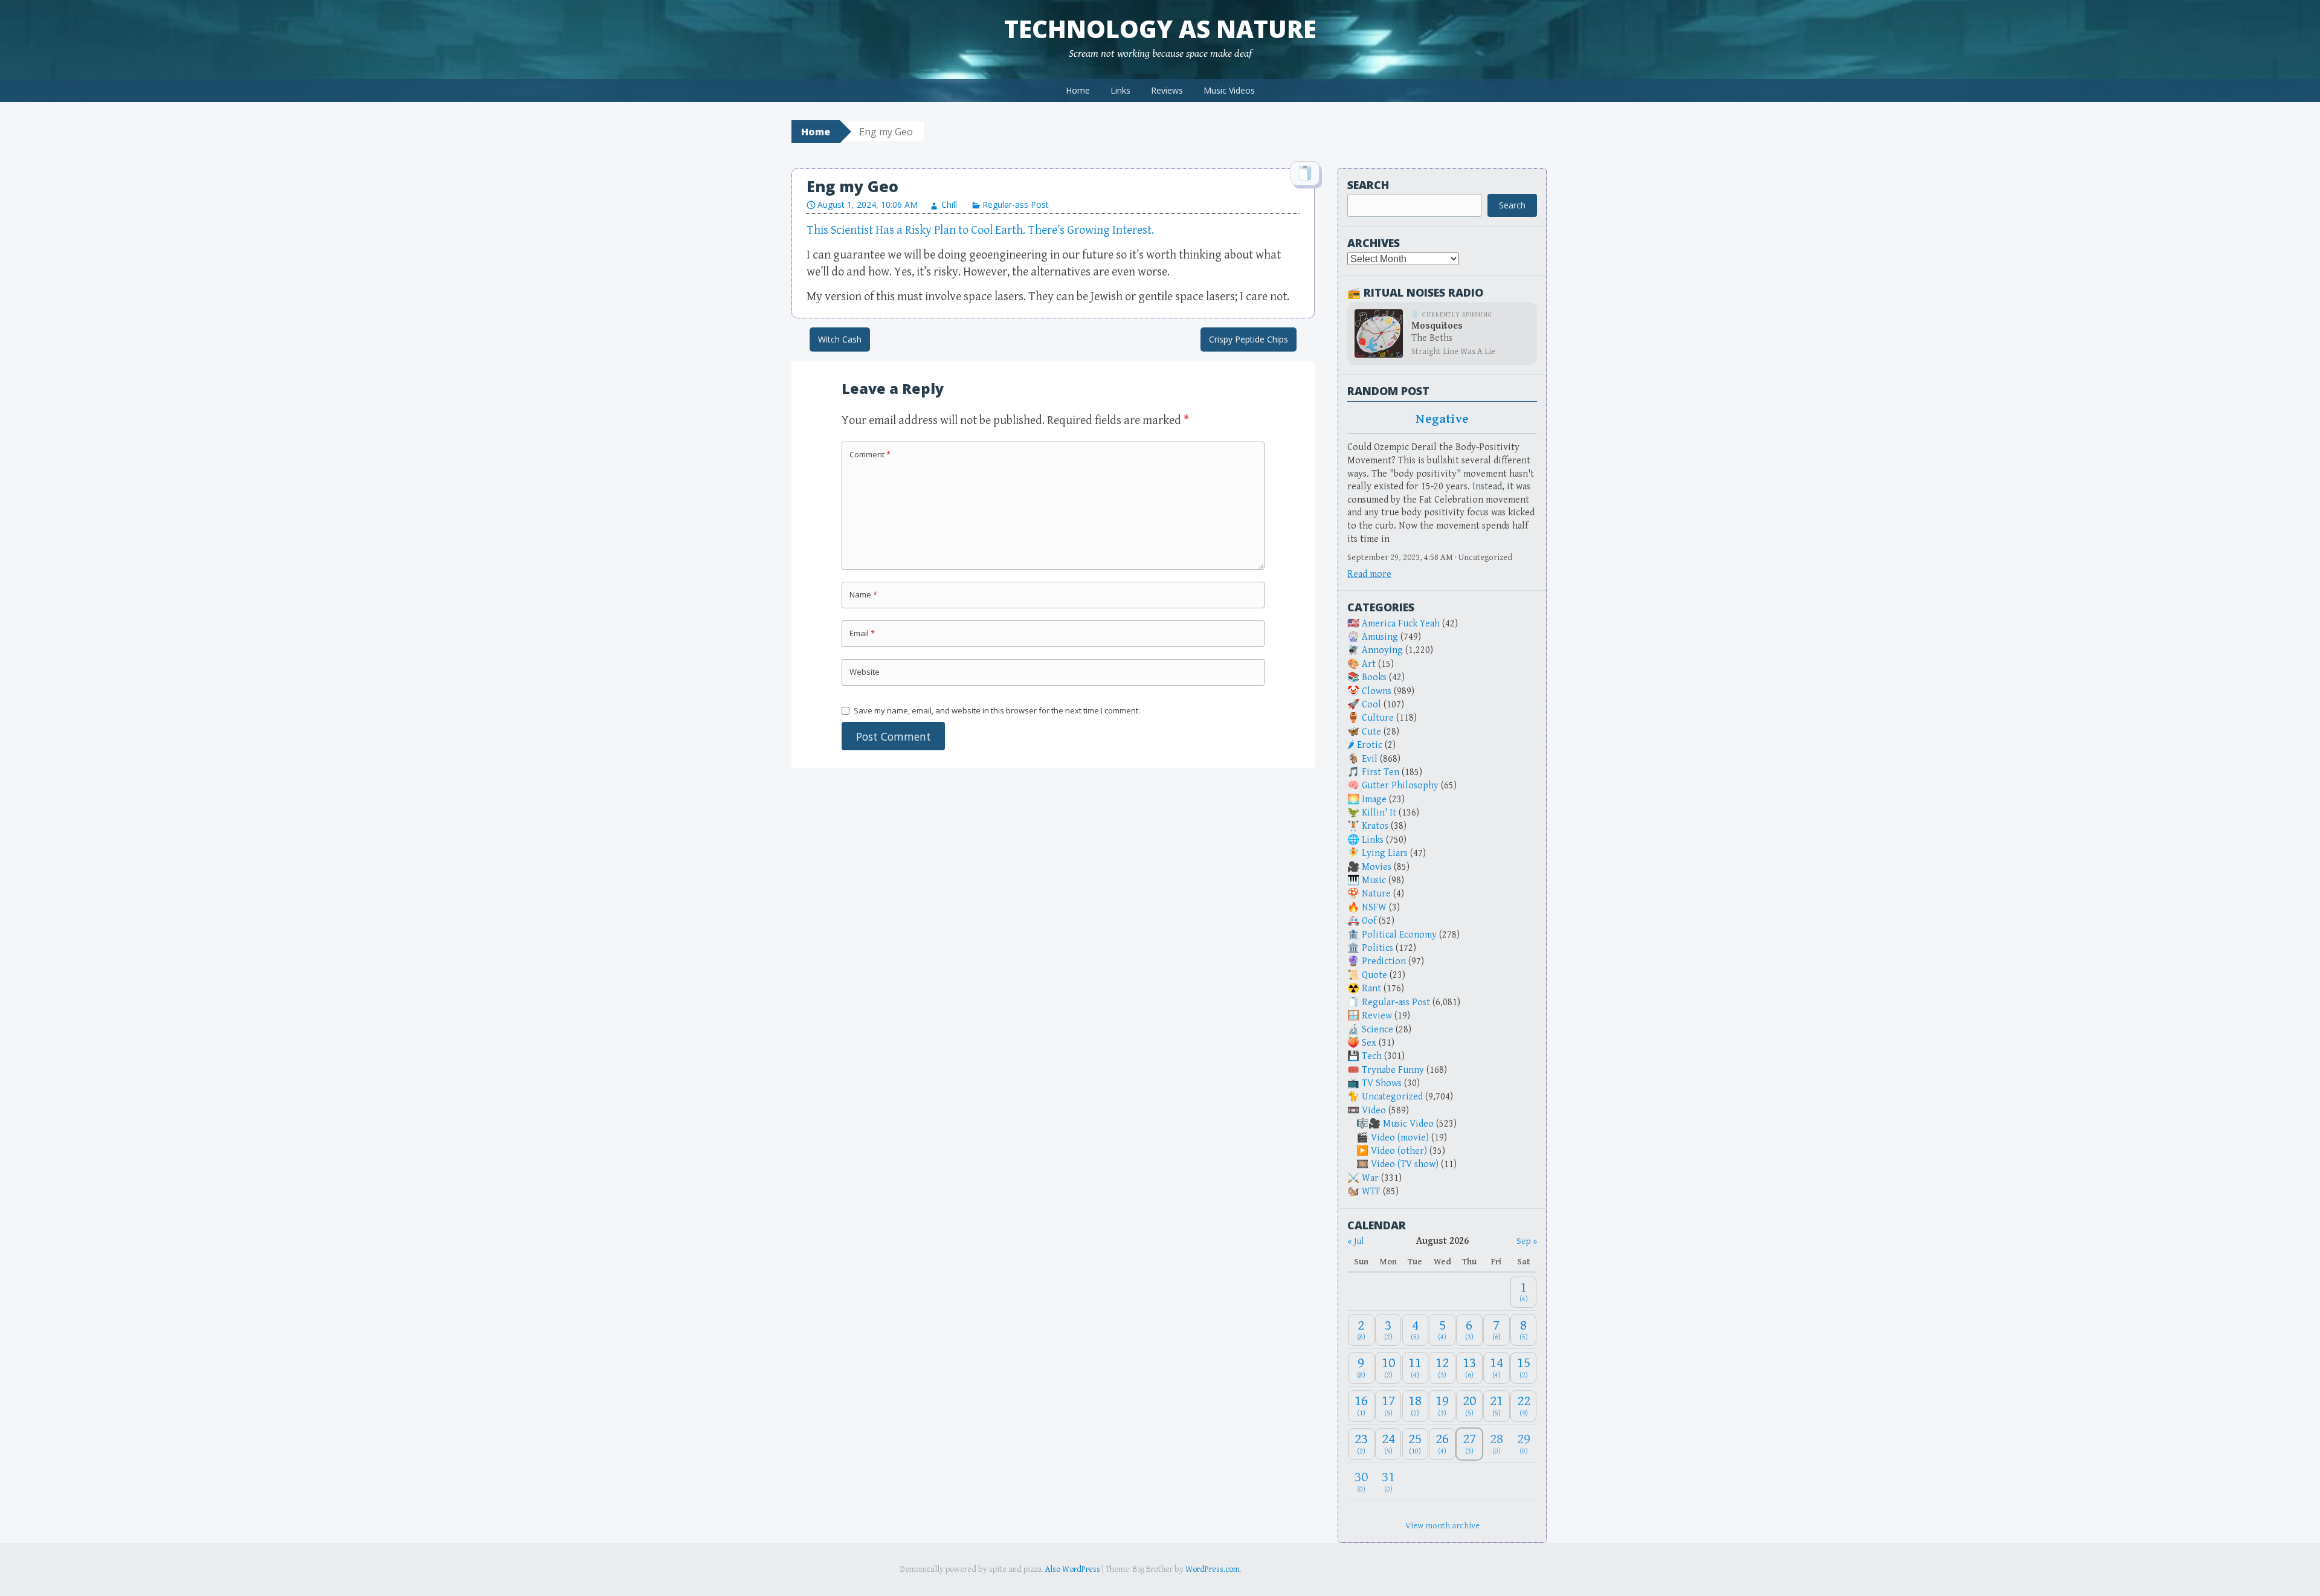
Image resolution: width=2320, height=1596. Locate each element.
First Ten (1381, 772)
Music (1374, 880)
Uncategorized (1392, 1097)
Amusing (1380, 637)
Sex (1369, 1043)
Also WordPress (1073, 1569)
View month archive (1442, 1526)
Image (1374, 800)
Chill (949, 204)
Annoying (1382, 650)
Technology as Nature (1160, 29)
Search (1368, 185)
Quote (1374, 975)
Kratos (1375, 826)
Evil (1370, 759)
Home (1078, 90)
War (1370, 1178)
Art (1369, 664)
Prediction (1384, 961)
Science (1377, 1030)
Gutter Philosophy (1400, 786)
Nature (1376, 894)
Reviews (1167, 90)
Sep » (1527, 1241)
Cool (1371, 705)
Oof (1369, 921)
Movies (1377, 867)
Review (1377, 1016)
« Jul (1355, 1241)
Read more (1369, 574)
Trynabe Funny (1393, 1070)
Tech (1372, 1056)
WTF (1371, 1192)
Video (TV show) (1405, 1164)
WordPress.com (1213, 1569)
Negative (1442, 419)
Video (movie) (1400, 1138)
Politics (1377, 948)
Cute (1371, 732)
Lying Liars (1385, 853)
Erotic (1370, 745)
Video (1374, 1111)
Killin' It (1379, 813)
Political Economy (1399, 935)
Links (1120, 90)
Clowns (1377, 691)
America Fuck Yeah (1401, 624)
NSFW (1374, 908)
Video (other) (1399, 1151)
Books (1374, 677)
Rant (1371, 989)
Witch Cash (840, 339)
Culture (1378, 718)
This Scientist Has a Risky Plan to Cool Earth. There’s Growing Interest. (980, 230)
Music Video (1408, 1124)
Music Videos (1229, 90)
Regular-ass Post (1016, 204)
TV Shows (1382, 1083)
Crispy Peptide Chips (1249, 339)
